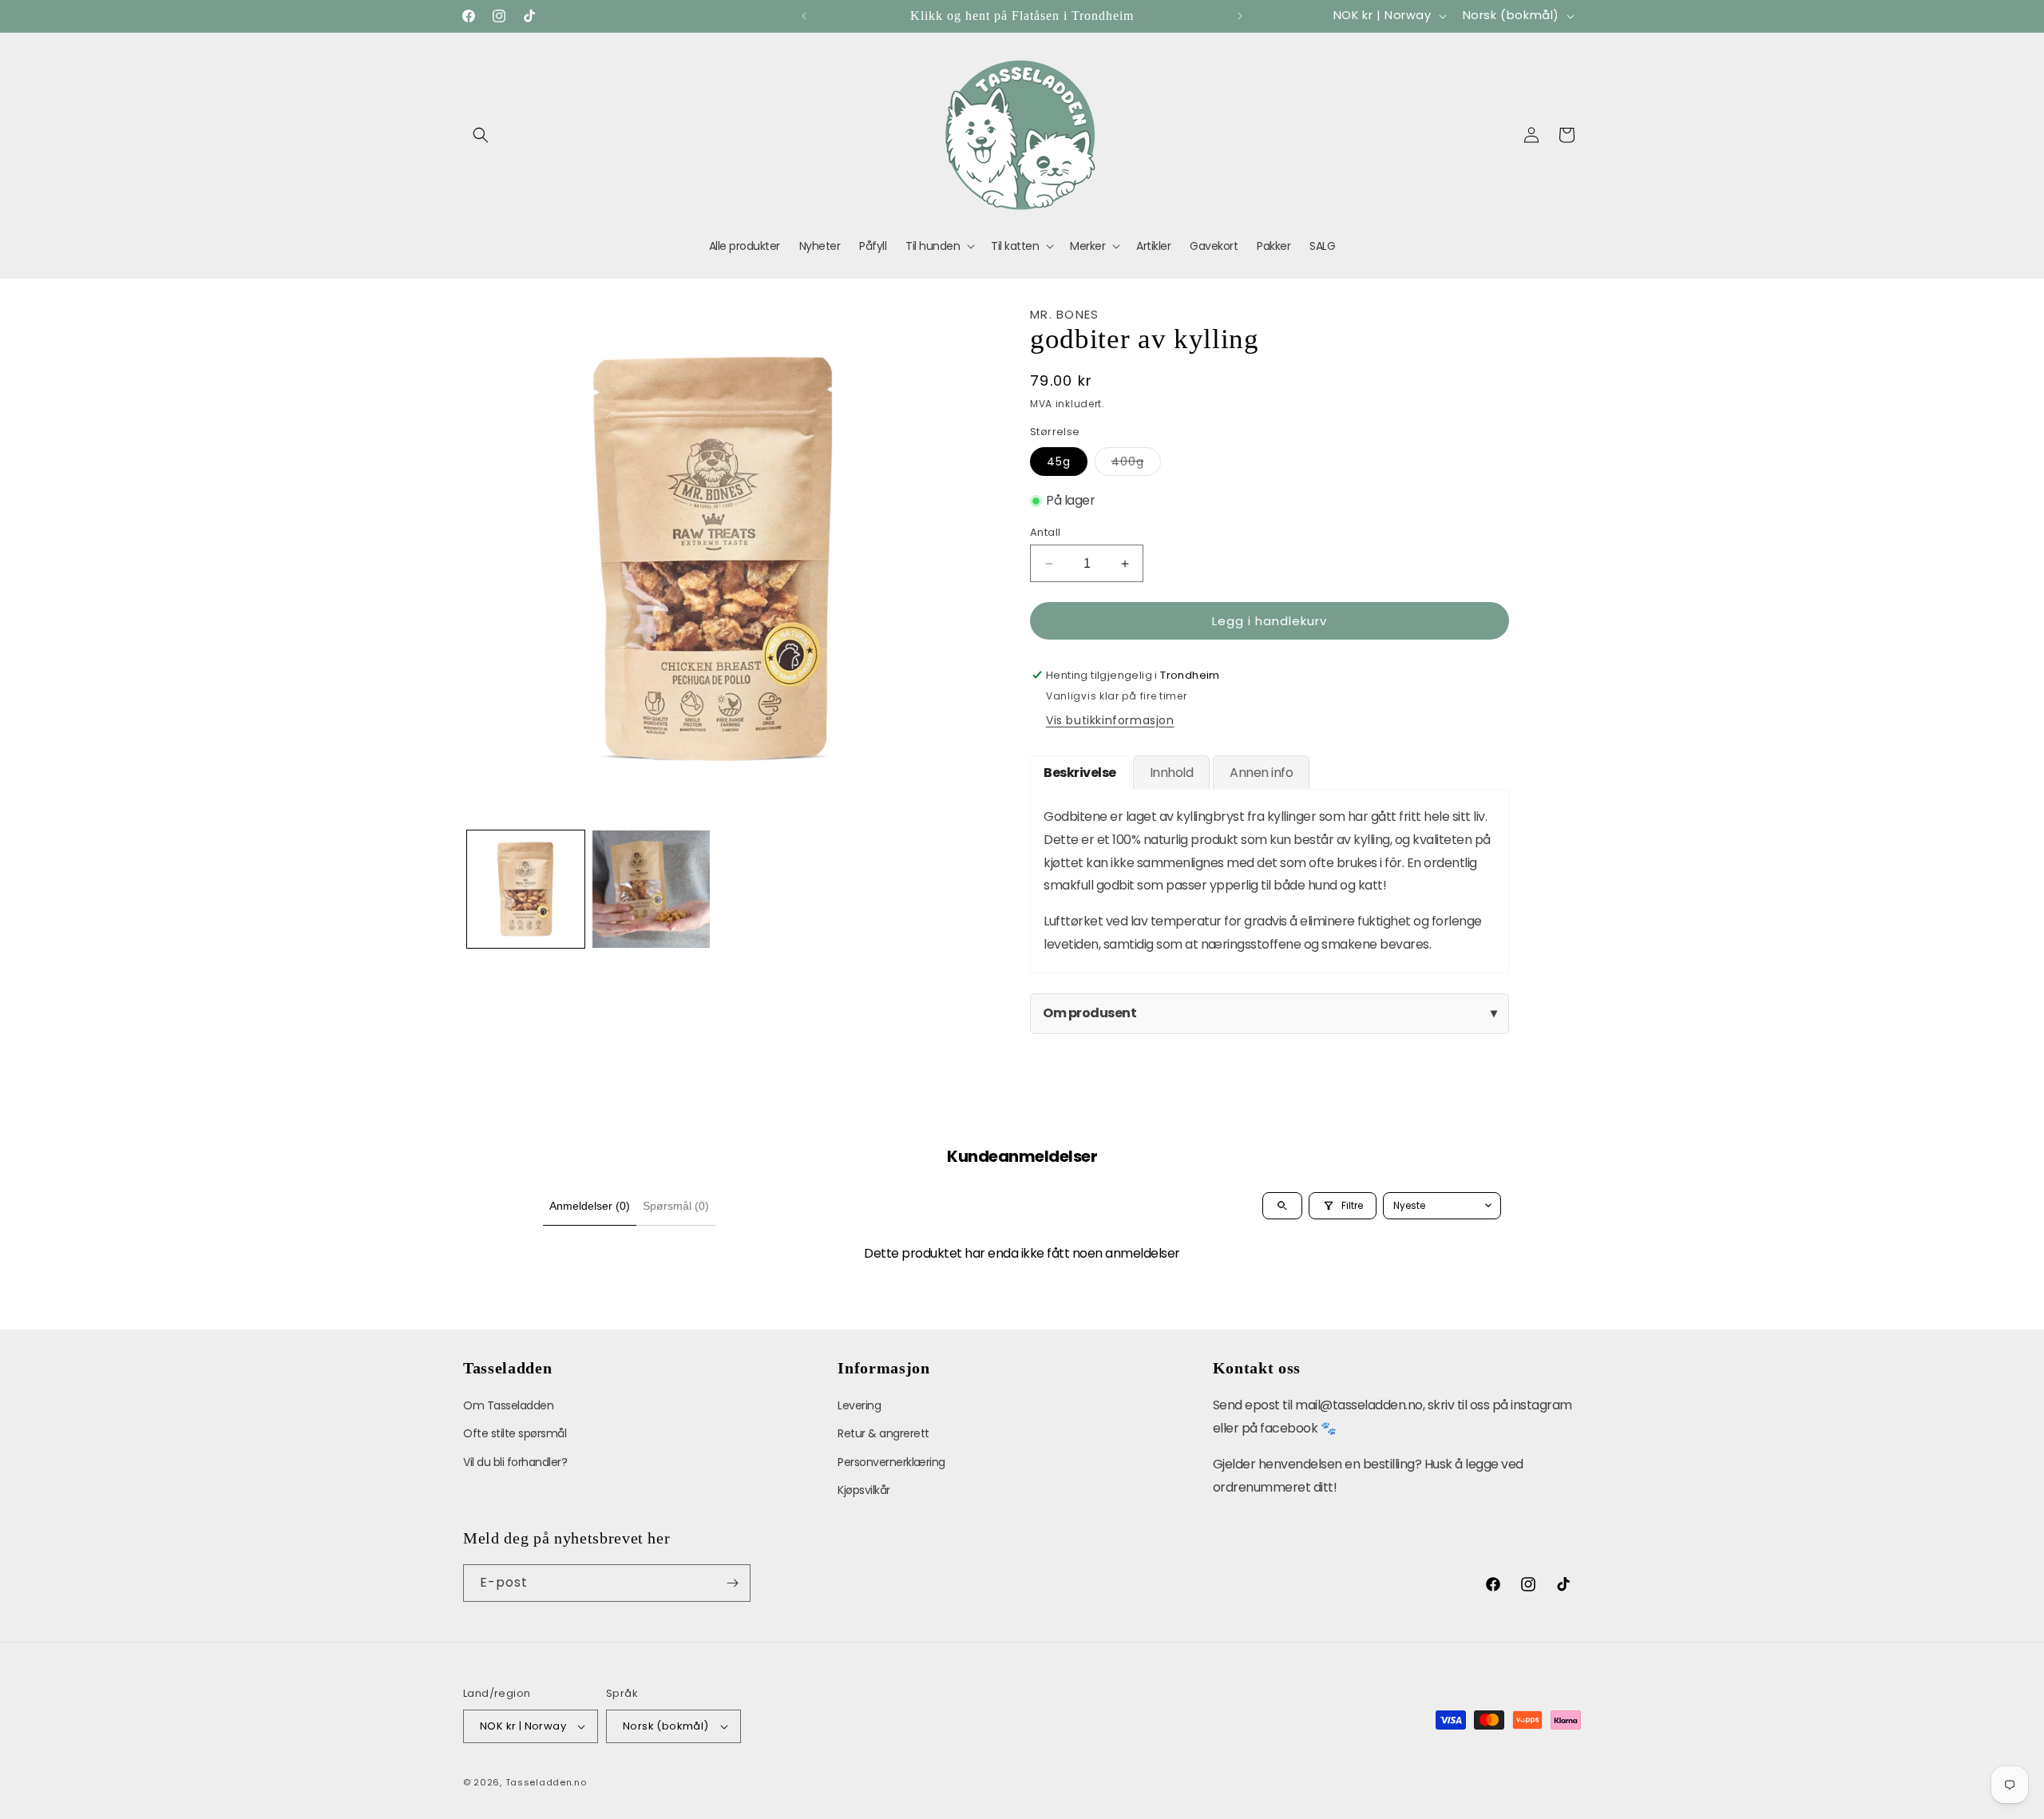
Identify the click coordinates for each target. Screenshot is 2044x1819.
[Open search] (1282, 1206)
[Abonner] (732, 1583)
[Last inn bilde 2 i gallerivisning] (651, 889)
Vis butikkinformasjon (1110, 720)
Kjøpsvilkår (864, 1490)
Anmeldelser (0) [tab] (590, 1206)
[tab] (1080, 773)
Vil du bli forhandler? (515, 1462)
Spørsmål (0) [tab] (676, 1206)
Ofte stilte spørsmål (515, 1433)
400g (1136, 464)
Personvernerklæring (891, 1462)
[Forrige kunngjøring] (804, 16)
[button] (481, 135)
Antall (1045, 532)
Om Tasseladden (508, 1405)
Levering (859, 1405)
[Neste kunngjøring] (1240, 16)
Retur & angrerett (883, 1433)
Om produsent (1270, 1013)
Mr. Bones (1065, 314)
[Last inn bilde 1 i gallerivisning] (526, 889)
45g (1059, 462)
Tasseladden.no (546, 1782)
